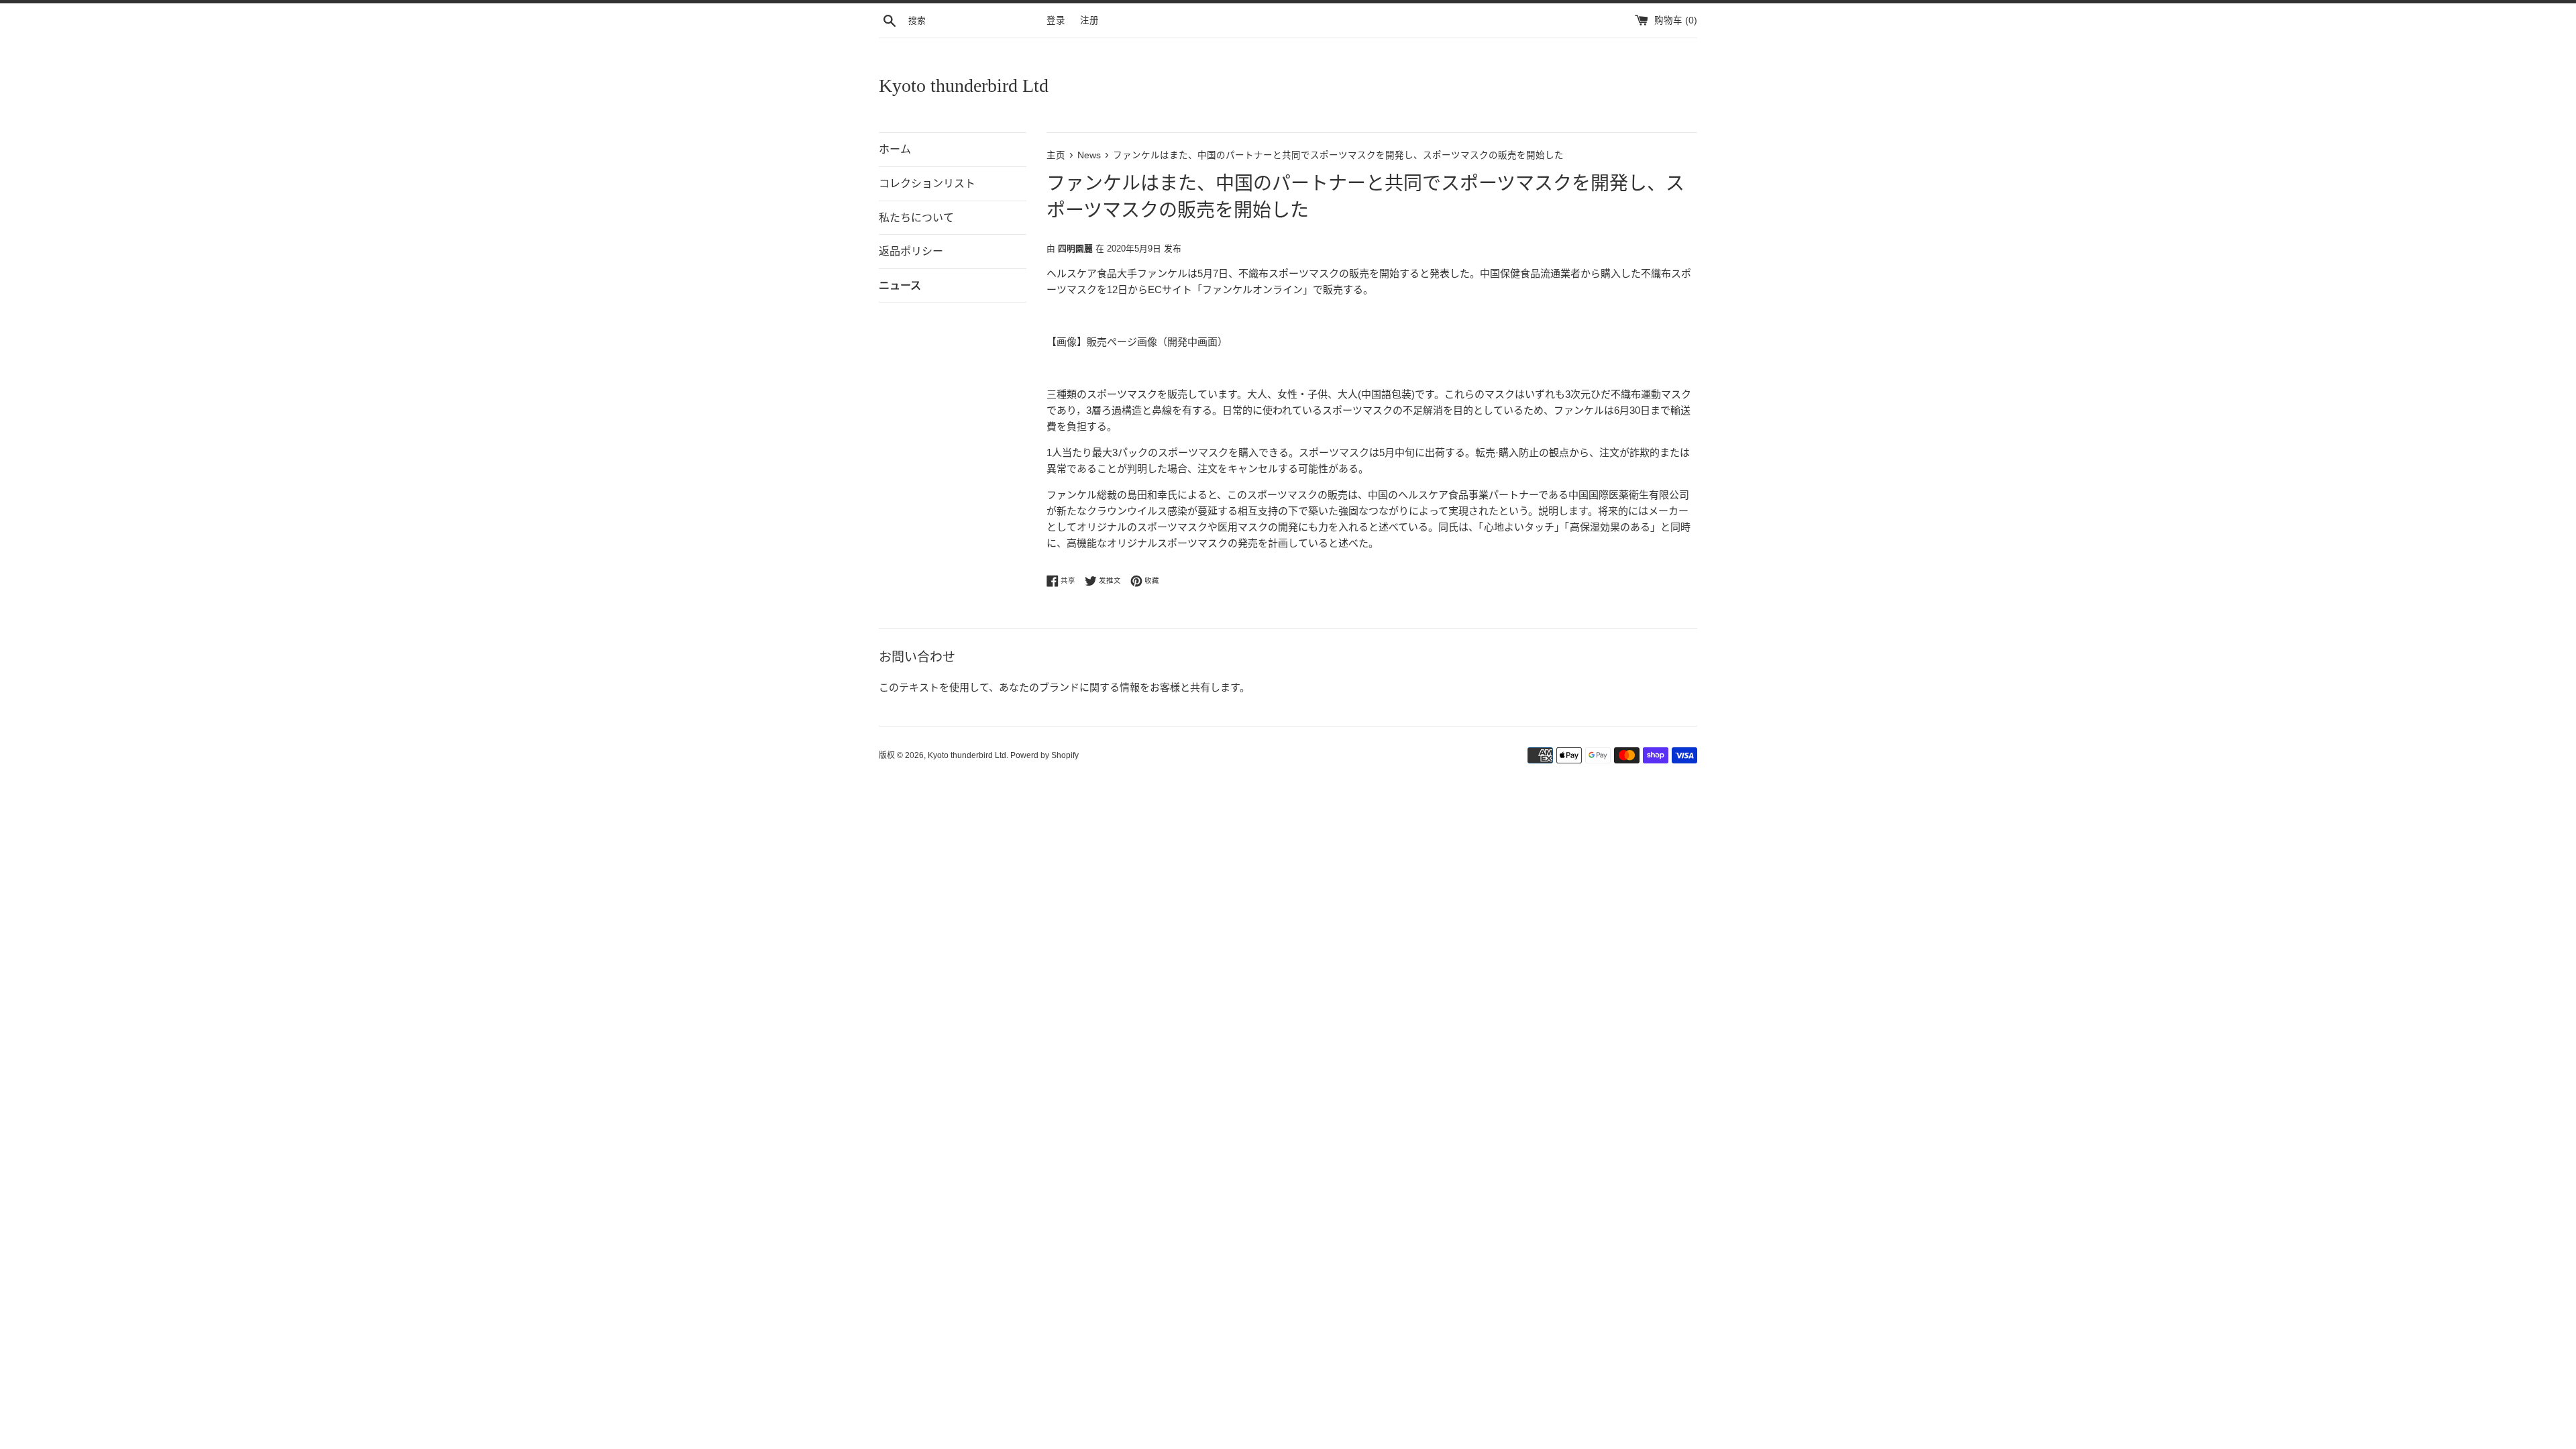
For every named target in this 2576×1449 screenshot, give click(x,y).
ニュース (900, 285)
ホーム (895, 149)
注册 (1089, 20)
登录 (1056, 20)
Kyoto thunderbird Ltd (964, 86)
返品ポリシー (911, 251)
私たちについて (916, 218)
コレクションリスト (927, 183)
